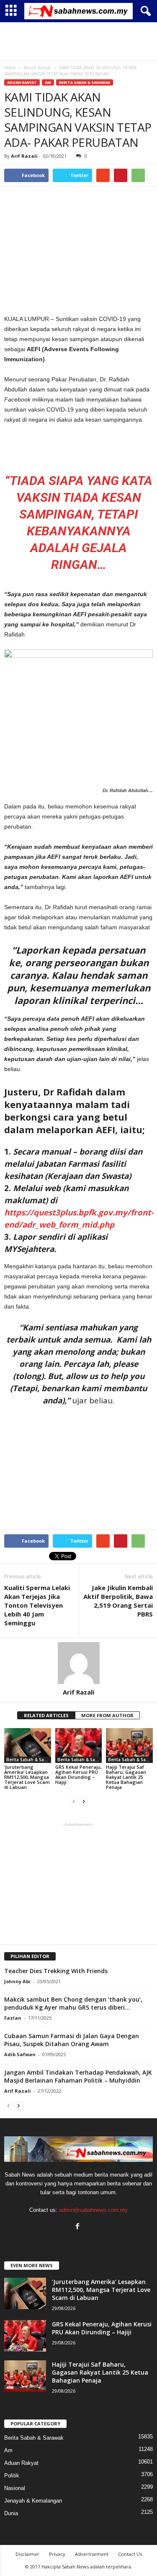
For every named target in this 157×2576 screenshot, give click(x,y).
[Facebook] (78, 2227)
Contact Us (130, 2554)
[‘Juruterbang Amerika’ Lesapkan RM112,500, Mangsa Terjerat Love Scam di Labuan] (28, 1746)
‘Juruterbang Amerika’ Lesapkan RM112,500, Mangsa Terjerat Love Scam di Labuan (27, 1777)
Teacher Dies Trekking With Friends (56, 1971)
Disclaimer (27, 2554)
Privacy (57, 2554)
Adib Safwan (20, 2054)
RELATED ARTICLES (46, 1715)
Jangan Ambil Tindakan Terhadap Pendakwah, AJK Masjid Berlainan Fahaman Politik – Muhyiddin (78, 2076)
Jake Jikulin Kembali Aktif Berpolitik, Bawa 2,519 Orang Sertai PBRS (118, 1601)
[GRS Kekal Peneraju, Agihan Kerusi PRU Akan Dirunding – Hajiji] (79, 1746)
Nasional (15, 2488)
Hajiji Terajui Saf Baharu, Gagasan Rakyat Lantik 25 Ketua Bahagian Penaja (126, 1777)
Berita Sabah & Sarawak (85, 82)
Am (48, 82)
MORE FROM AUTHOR (107, 1715)
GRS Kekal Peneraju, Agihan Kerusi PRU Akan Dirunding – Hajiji (78, 1774)
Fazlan (13, 2018)
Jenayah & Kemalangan (33, 2501)
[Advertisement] (79, 41)
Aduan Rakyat (22, 82)
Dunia (11, 2513)
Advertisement (92, 2554)
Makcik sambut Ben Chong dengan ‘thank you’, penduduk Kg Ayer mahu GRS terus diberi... (73, 2003)
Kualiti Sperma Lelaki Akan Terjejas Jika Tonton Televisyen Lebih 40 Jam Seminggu (37, 1605)
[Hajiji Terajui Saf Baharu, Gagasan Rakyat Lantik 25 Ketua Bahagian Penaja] (129, 1746)
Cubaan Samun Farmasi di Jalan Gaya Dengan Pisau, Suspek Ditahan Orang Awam (72, 2040)
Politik (12, 2476)
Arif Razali (24, 156)
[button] (144, 11)
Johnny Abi (17, 1981)
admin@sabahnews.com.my (93, 2210)
